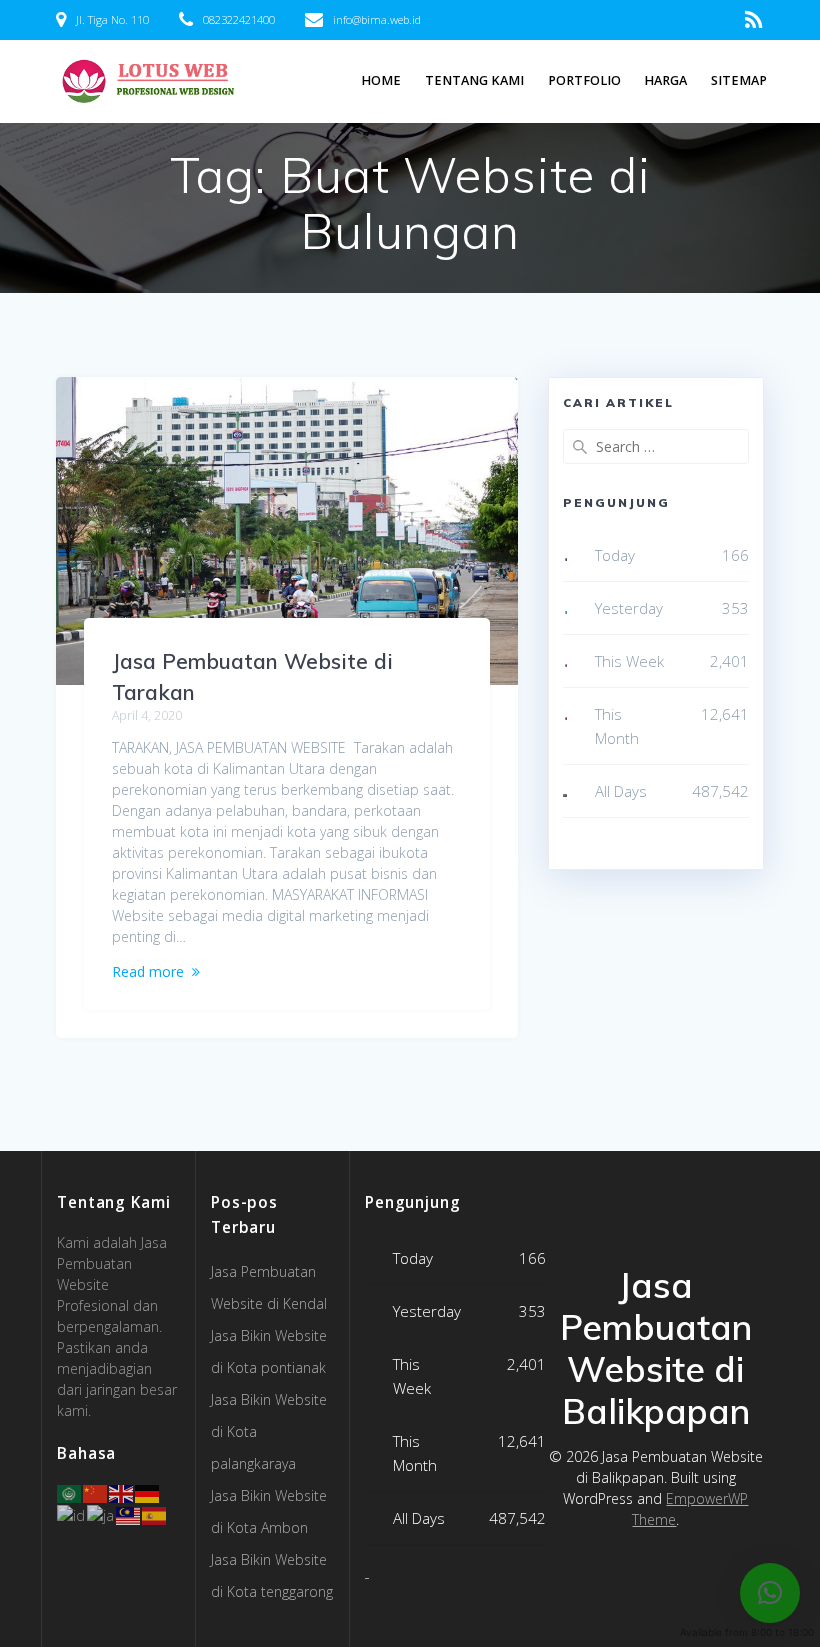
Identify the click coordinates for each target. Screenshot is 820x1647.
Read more (148, 971)
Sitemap (739, 80)
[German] (148, 1492)
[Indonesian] (72, 1513)
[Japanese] (101, 1513)
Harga (665, 80)
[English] (122, 1492)
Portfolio (584, 80)
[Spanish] (155, 1513)
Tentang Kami (474, 80)
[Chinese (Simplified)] (96, 1492)
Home (381, 80)
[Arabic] (70, 1492)
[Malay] (129, 1513)
